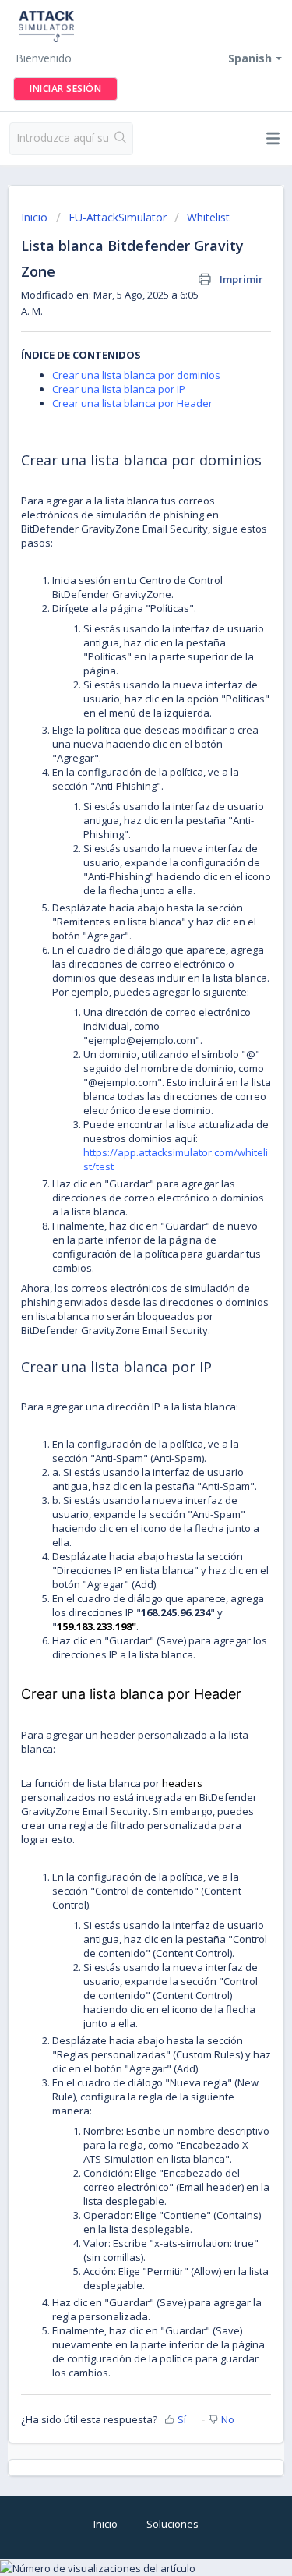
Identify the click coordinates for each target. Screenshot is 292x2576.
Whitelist (208, 217)
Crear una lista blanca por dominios (136, 375)
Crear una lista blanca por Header (132, 403)
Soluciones (172, 2524)
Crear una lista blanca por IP (119, 389)
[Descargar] (118, 1312)
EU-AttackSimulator (118, 217)
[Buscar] (120, 139)
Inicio (36, 217)
